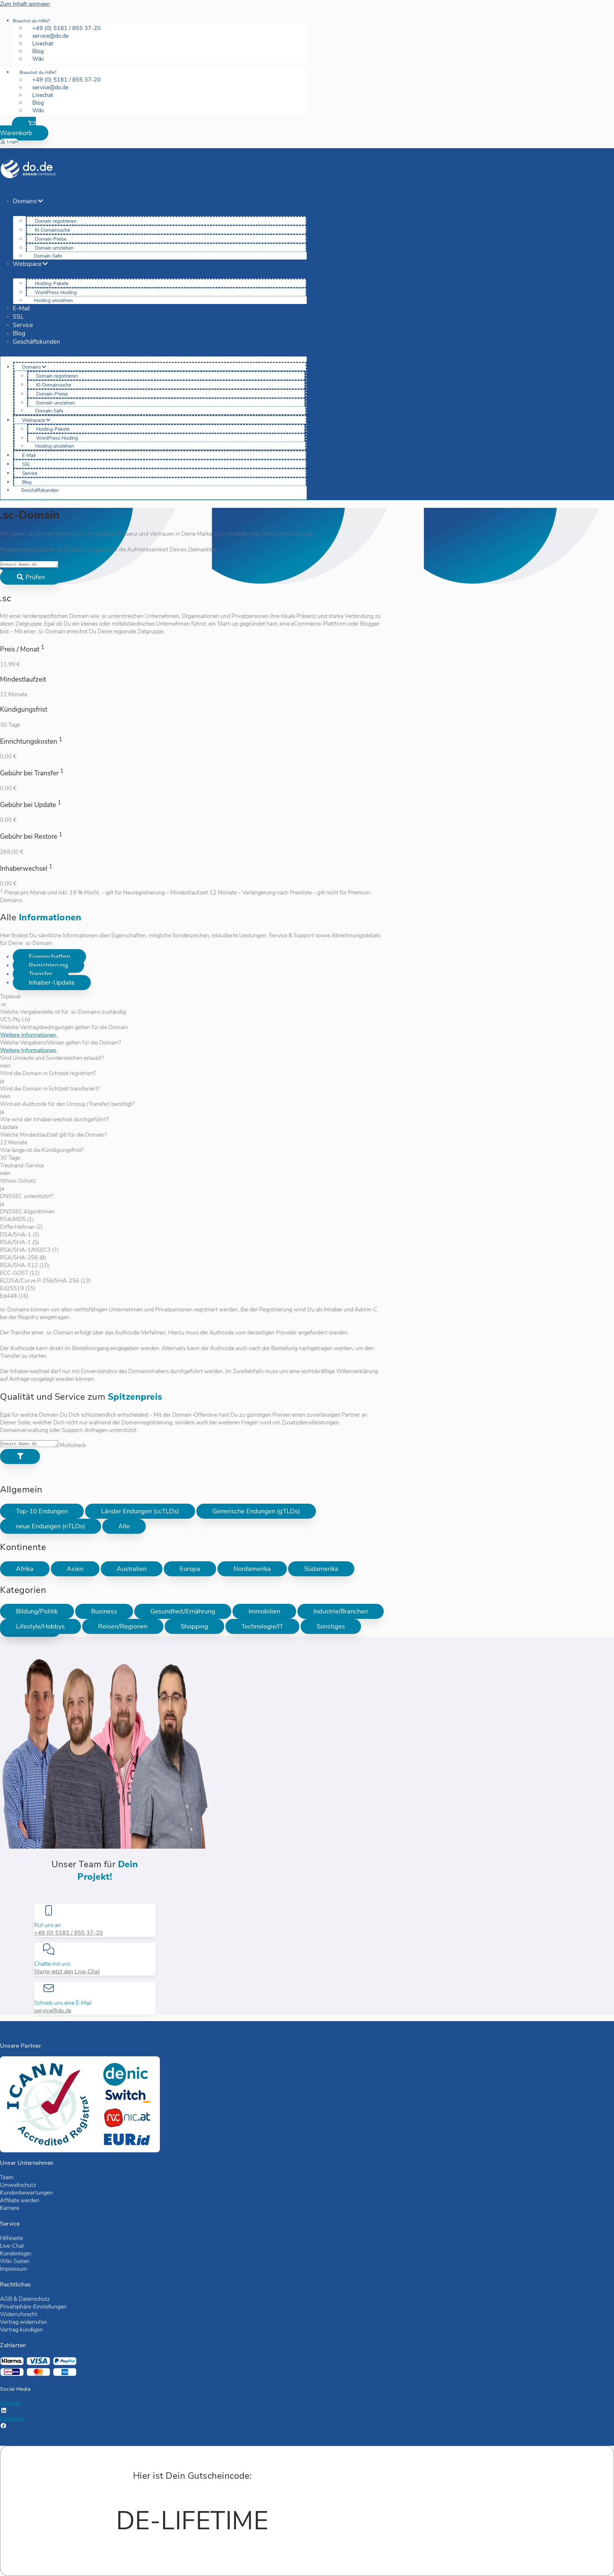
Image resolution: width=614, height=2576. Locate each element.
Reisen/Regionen (123, 1626)
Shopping (194, 1626)
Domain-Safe (48, 256)
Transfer (41, 974)
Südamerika (321, 1569)
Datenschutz (34, 2299)
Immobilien (264, 1611)
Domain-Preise (51, 239)
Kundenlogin (16, 2253)
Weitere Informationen (29, 1035)
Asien (75, 1569)
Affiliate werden (20, 2200)
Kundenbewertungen (26, 2193)
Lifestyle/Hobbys (40, 1626)
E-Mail (21, 308)
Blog (19, 333)
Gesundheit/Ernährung (183, 1611)
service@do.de (53, 2011)
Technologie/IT (262, 1626)
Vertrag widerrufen (24, 2322)
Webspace (27, 264)
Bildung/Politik (37, 1611)
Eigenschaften (49, 957)
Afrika (25, 1569)
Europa (190, 1569)
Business (104, 1611)
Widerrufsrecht (19, 2314)
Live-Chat (12, 2246)
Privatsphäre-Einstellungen (33, 2307)
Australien (132, 1569)
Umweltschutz (18, 2185)
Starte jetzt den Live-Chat (67, 1972)
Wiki (38, 59)
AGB (6, 2299)
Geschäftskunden (36, 342)
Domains (25, 201)
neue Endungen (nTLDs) (51, 1526)
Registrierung (48, 965)
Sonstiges (331, 1626)
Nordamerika (252, 1569)
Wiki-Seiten (15, 2261)
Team (7, 2177)
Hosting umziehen (53, 300)
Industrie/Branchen (341, 1611)
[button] (24, 129)
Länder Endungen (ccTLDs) (140, 1511)
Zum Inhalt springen (25, 4)
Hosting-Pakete (52, 284)
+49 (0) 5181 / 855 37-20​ (69, 1933)
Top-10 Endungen (42, 1511)
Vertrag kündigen (21, 2330)
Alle (124, 1526)
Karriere (10, 2208)
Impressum (14, 2269)
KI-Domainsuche (52, 230)
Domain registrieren (56, 221)
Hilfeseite (12, 2238)
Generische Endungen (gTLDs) (256, 1511)
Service (23, 325)
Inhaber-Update (52, 983)
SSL (18, 317)
